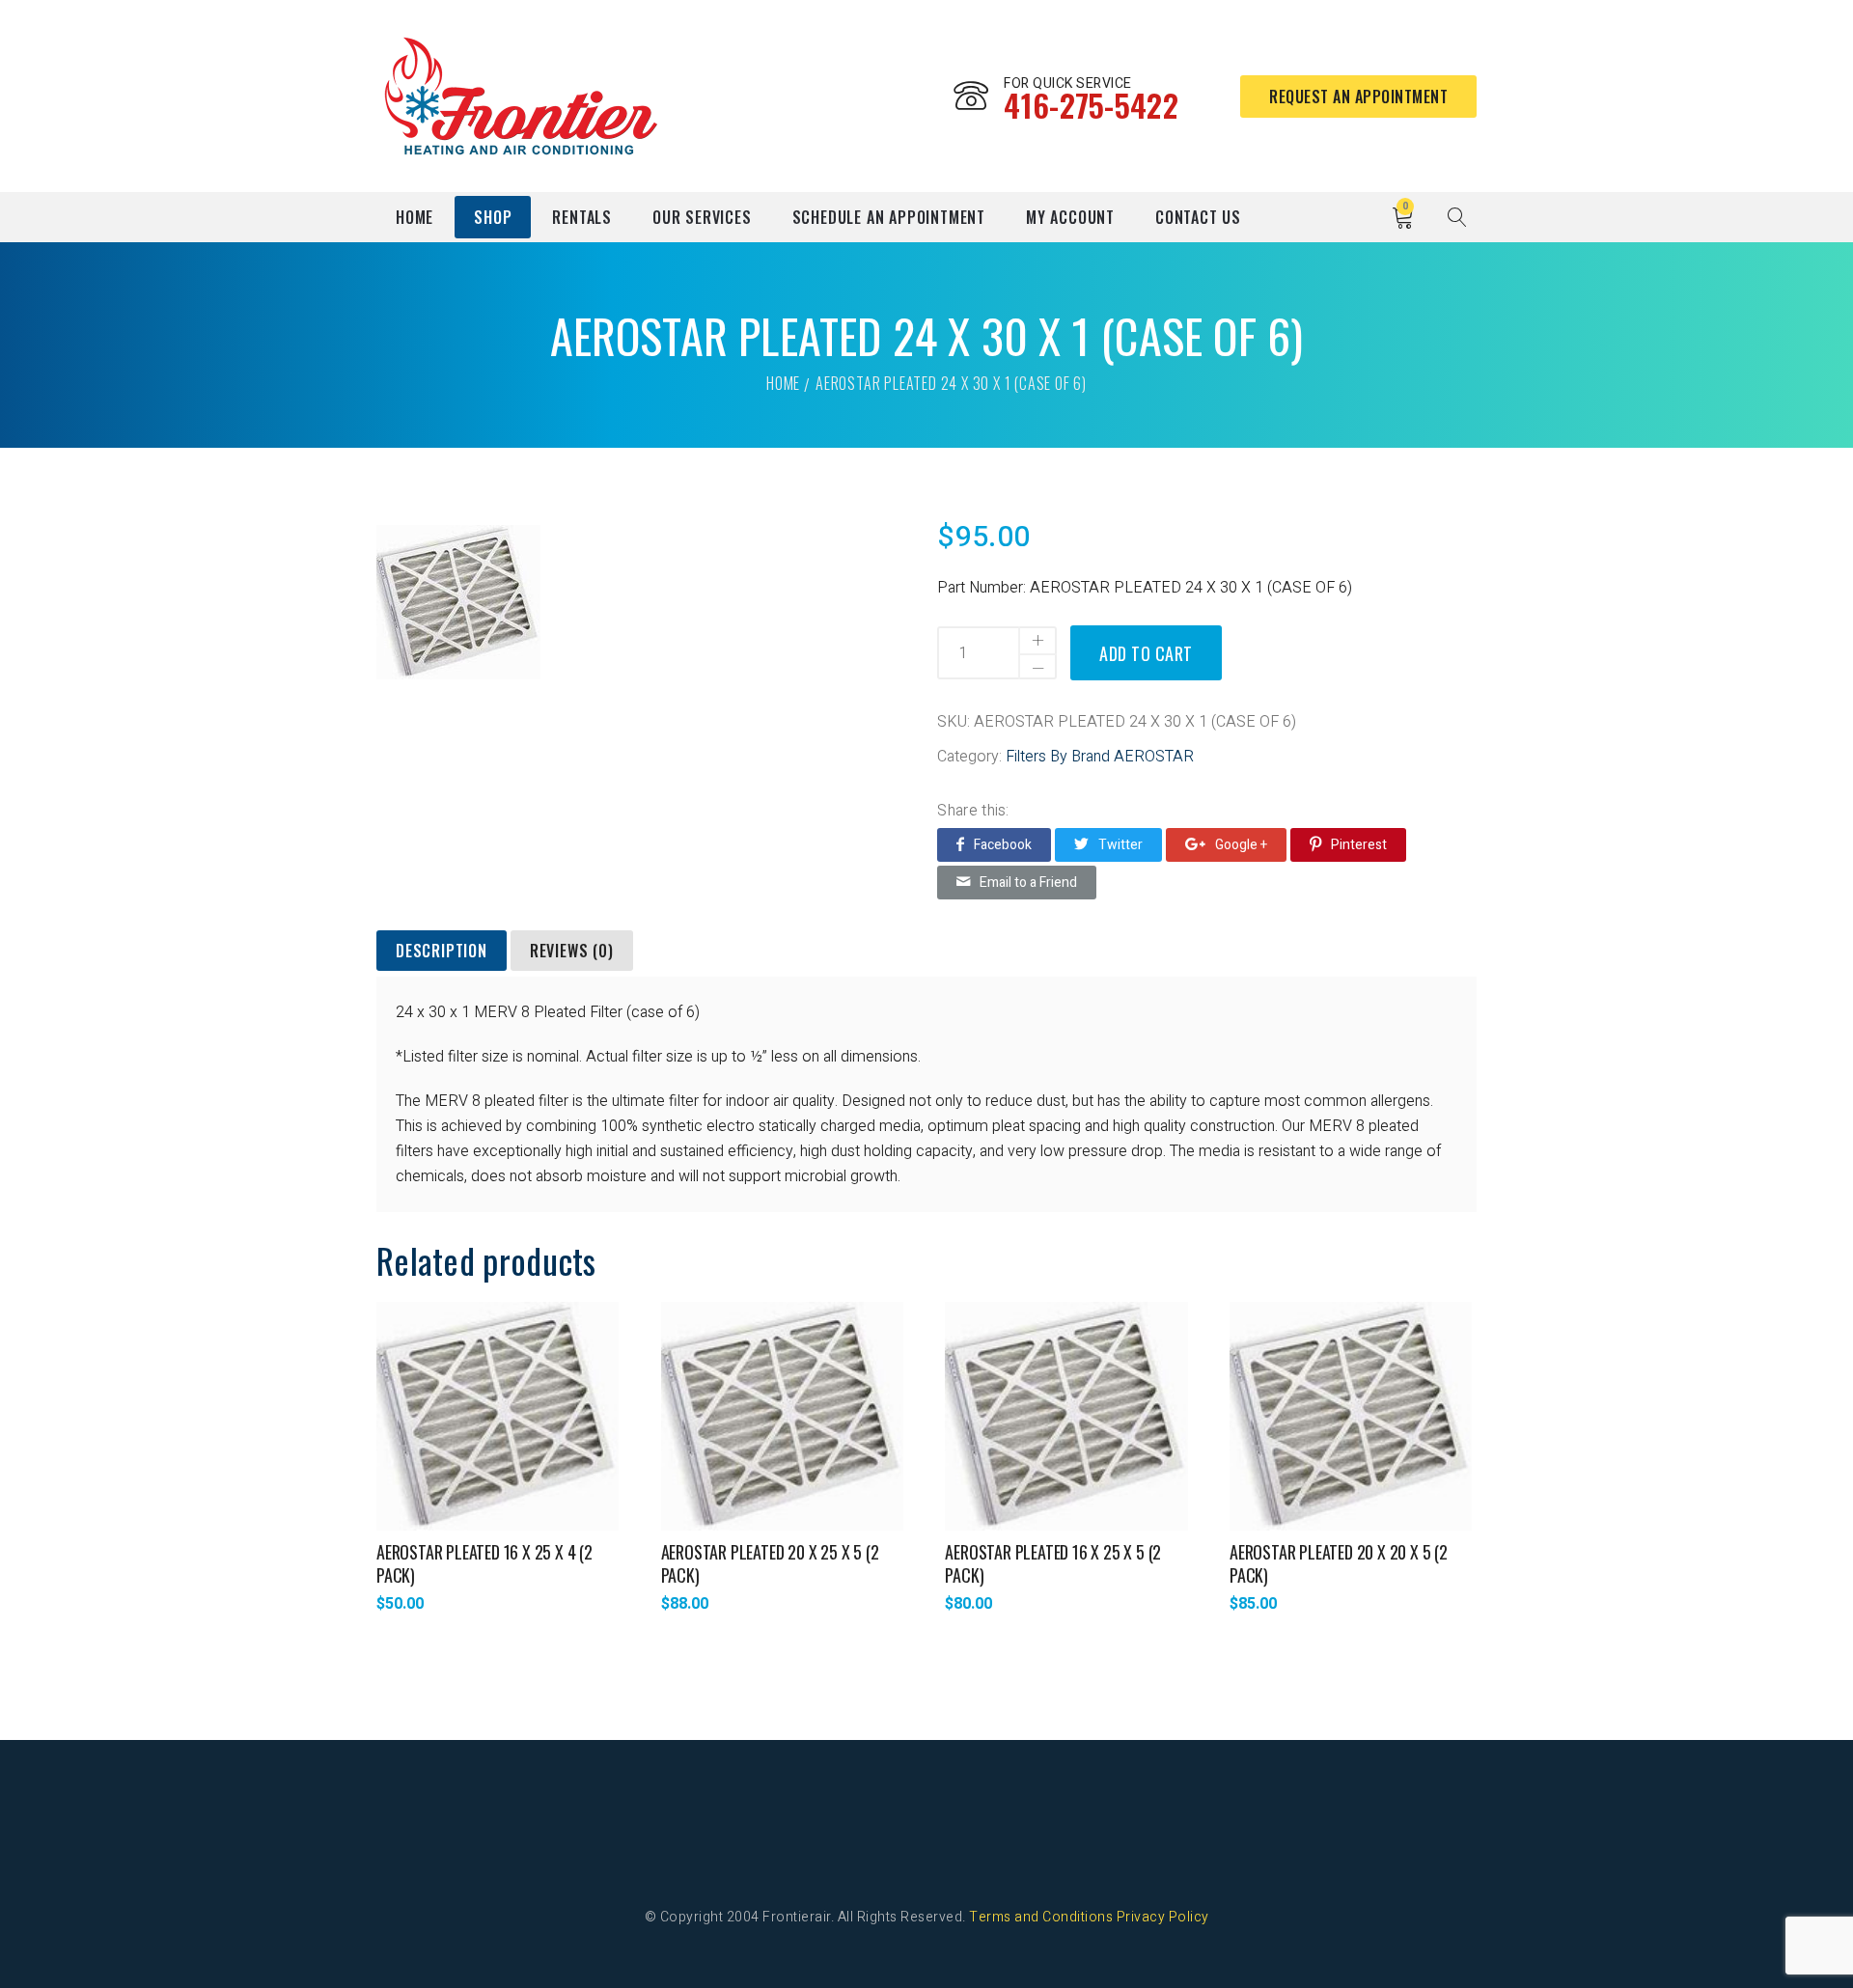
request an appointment (1358, 97)
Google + (1241, 845)
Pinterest (1359, 845)
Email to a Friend (1028, 883)
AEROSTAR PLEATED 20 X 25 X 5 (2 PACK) (770, 1563)
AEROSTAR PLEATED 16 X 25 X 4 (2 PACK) (484, 1563)
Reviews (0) (572, 951)
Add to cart (1146, 653)
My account (1070, 217)
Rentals (582, 217)
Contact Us (1198, 217)
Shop (493, 217)
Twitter (1120, 845)
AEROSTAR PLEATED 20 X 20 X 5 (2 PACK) (1339, 1563)
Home (415, 217)
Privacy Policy (1163, 1917)
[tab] (442, 952)
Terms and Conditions (1041, 1917)
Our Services (702, 217)
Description (442, 951)
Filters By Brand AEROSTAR (1100, 757)
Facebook (1003, 845)
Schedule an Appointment (889, 217)
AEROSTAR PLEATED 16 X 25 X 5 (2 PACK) (1053, 1563)
